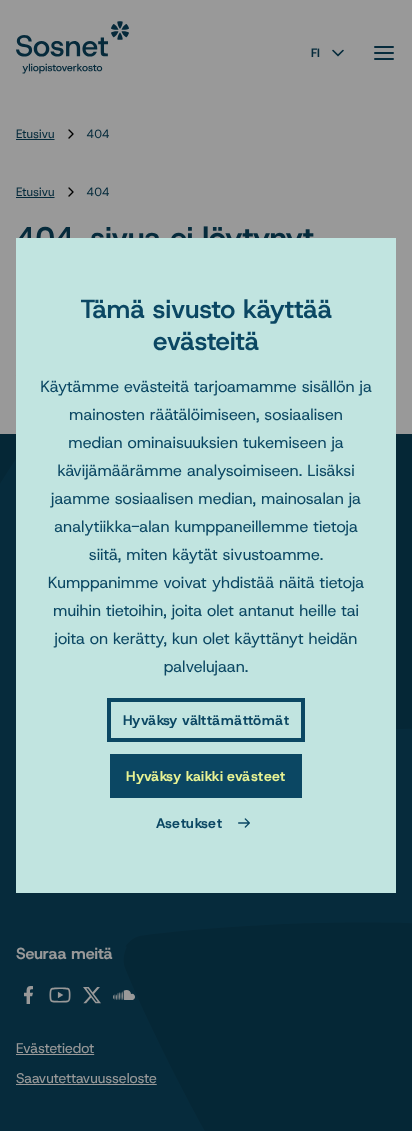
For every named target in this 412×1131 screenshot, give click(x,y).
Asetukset (189, 823)
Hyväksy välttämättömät (206, 720)
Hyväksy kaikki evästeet (206, 776)
